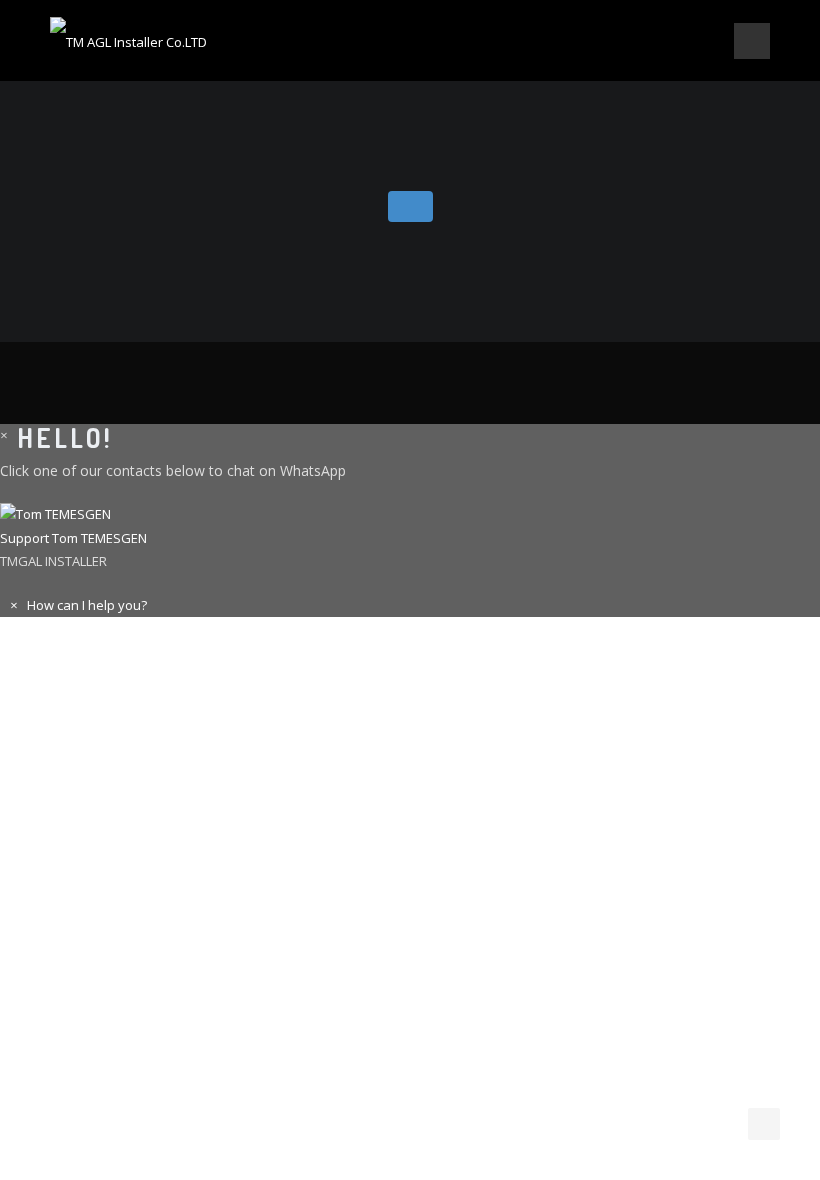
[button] (410, 527)
